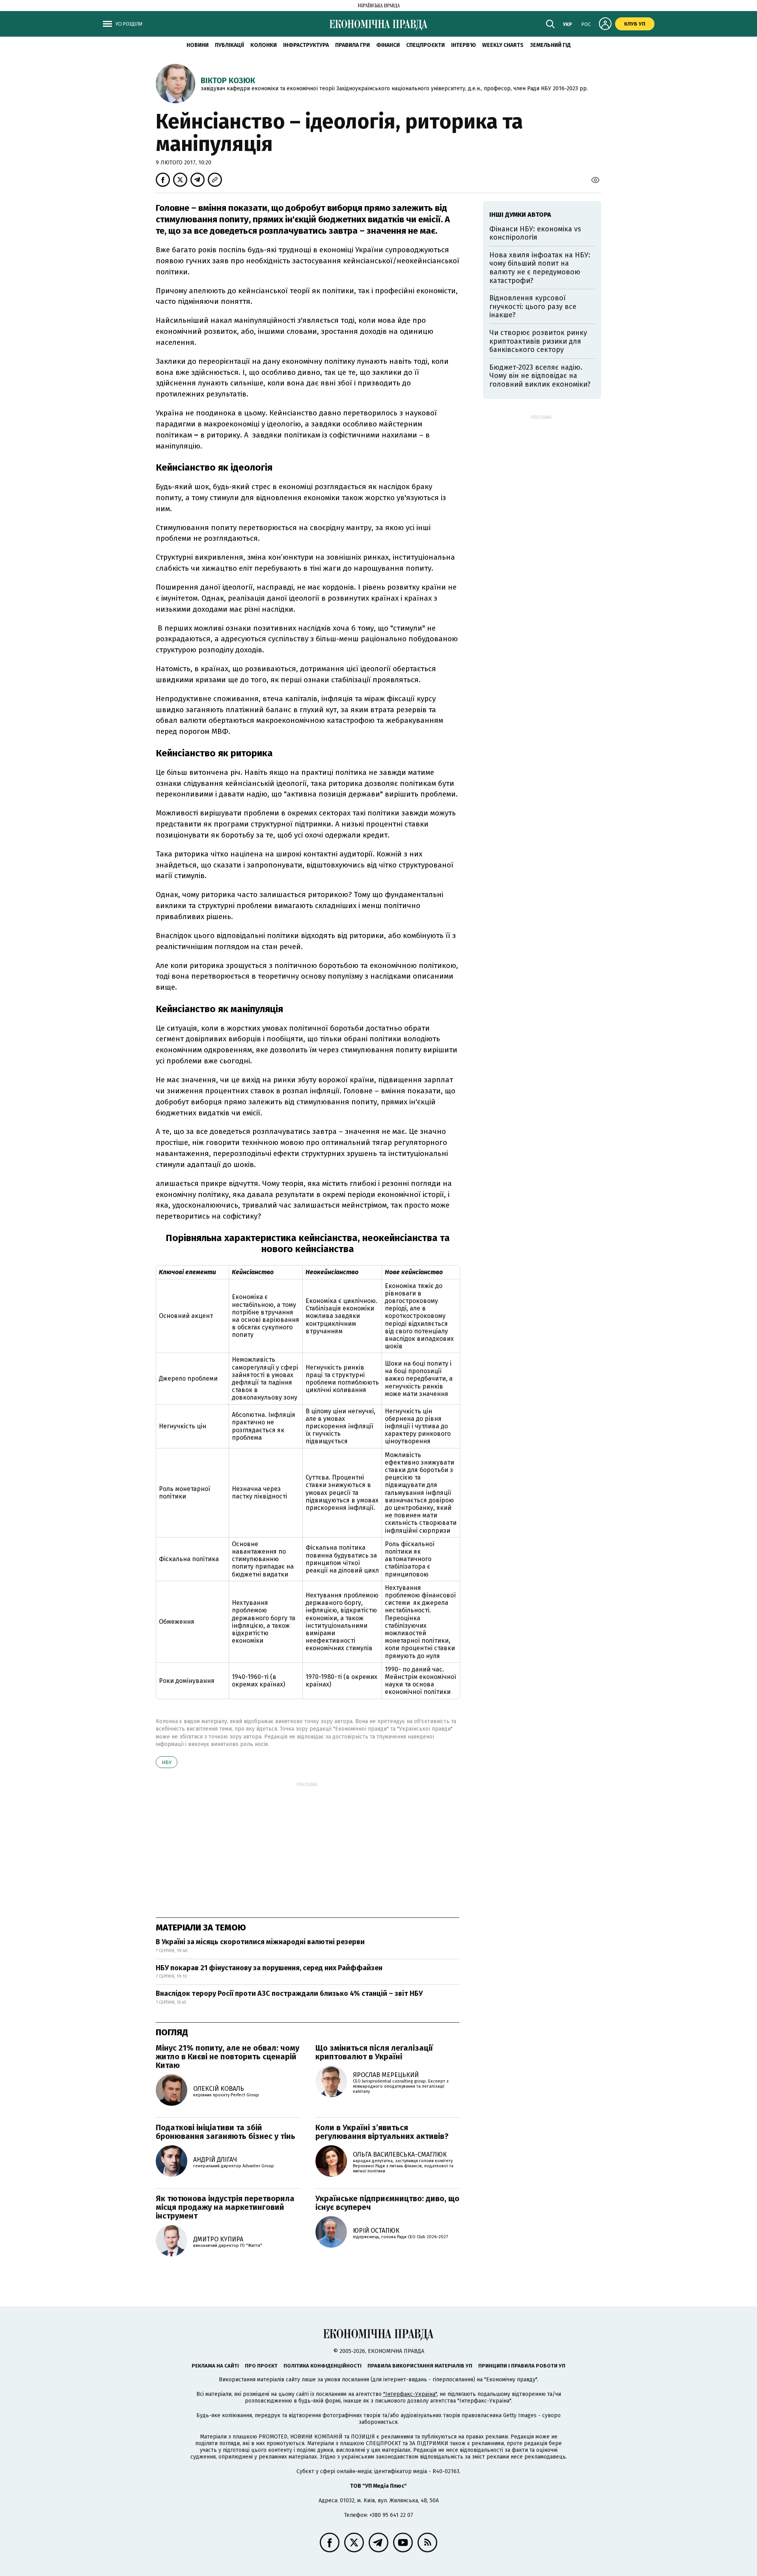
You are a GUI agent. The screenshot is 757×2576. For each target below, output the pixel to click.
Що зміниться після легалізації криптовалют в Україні (374, 2052)
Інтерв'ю (463, 45)
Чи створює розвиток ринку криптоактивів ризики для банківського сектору (538, 341)
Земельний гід (550, 45)
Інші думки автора (520, 215)
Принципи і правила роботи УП (522, 2366)
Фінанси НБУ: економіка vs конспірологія (535, 233)
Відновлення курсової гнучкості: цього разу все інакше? (533, 306)
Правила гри (352, 45)
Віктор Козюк (228, 80)
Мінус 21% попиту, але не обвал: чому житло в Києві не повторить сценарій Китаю (227, 2057)
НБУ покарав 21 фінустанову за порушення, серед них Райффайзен (269, 1968)
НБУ (167, 1762)
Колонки (264, 45)
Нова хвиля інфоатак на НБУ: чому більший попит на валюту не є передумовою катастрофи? (540, 268)
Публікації (229, 45)
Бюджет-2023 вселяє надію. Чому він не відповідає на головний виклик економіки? (540, 376)
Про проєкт (261, 2366)
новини (198, 45)
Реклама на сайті (215, 2366)
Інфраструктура (306, 45)
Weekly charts (503, 45)
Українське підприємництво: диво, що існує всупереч (387, 2203)
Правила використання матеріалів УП (420, 2366)
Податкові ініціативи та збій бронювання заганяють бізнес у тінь (226, 2132)
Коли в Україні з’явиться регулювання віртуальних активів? (382, 2132)
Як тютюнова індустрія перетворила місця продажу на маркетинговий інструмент (225, 2207)
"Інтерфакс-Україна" (410, 2394)
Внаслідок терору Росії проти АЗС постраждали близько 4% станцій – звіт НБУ (289, 1993)
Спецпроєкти (425, 45)
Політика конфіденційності (323, 2366)
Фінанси (388, 45)
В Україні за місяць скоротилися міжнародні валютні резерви (260, 1942)
